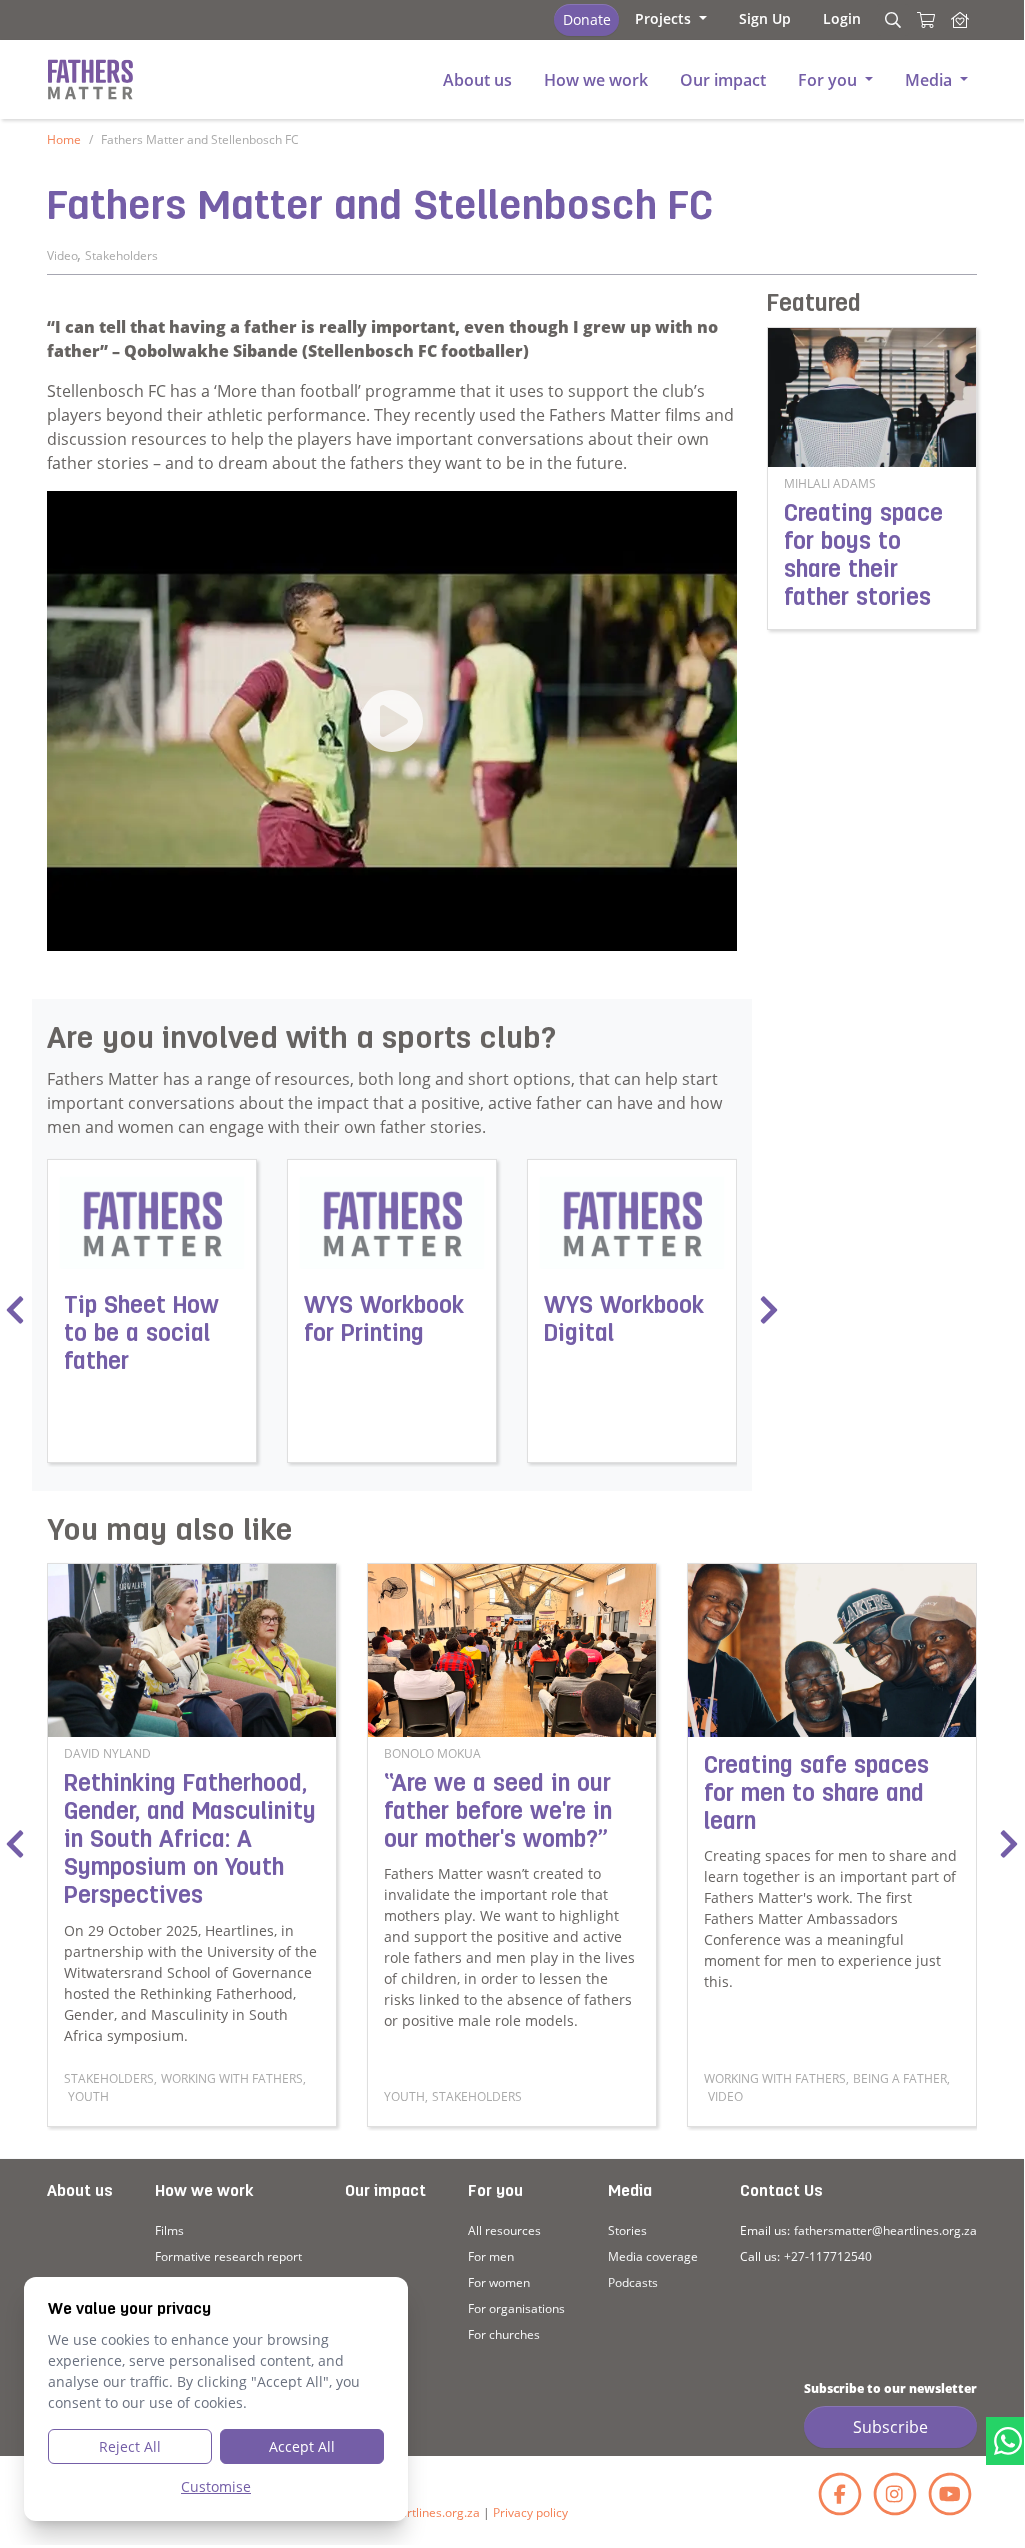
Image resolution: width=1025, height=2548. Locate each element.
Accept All (302, 2446)
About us (80, 2192)
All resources (504, 2230)
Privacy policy (530, 2512)
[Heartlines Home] (960, 20)
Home (64, 139)
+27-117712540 (828, 2256)
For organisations (516, 2308)
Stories (627, 2230)
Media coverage (653, 2256)
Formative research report (228, 2256)
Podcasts (633, 2282)
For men (491, 2256)
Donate (587, 19)
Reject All (130, 2446)
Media (630, 2192)
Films (169, 2230)
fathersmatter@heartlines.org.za (885, 2230)
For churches (504, 2334)
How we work (204, 2192)
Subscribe (890, 2427)
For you (495, 2192)
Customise (216, 2486)
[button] (671, 18)
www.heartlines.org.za (418, 2512)
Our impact (385, 2192)
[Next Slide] (1009, 1845)
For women (499, 2282)
